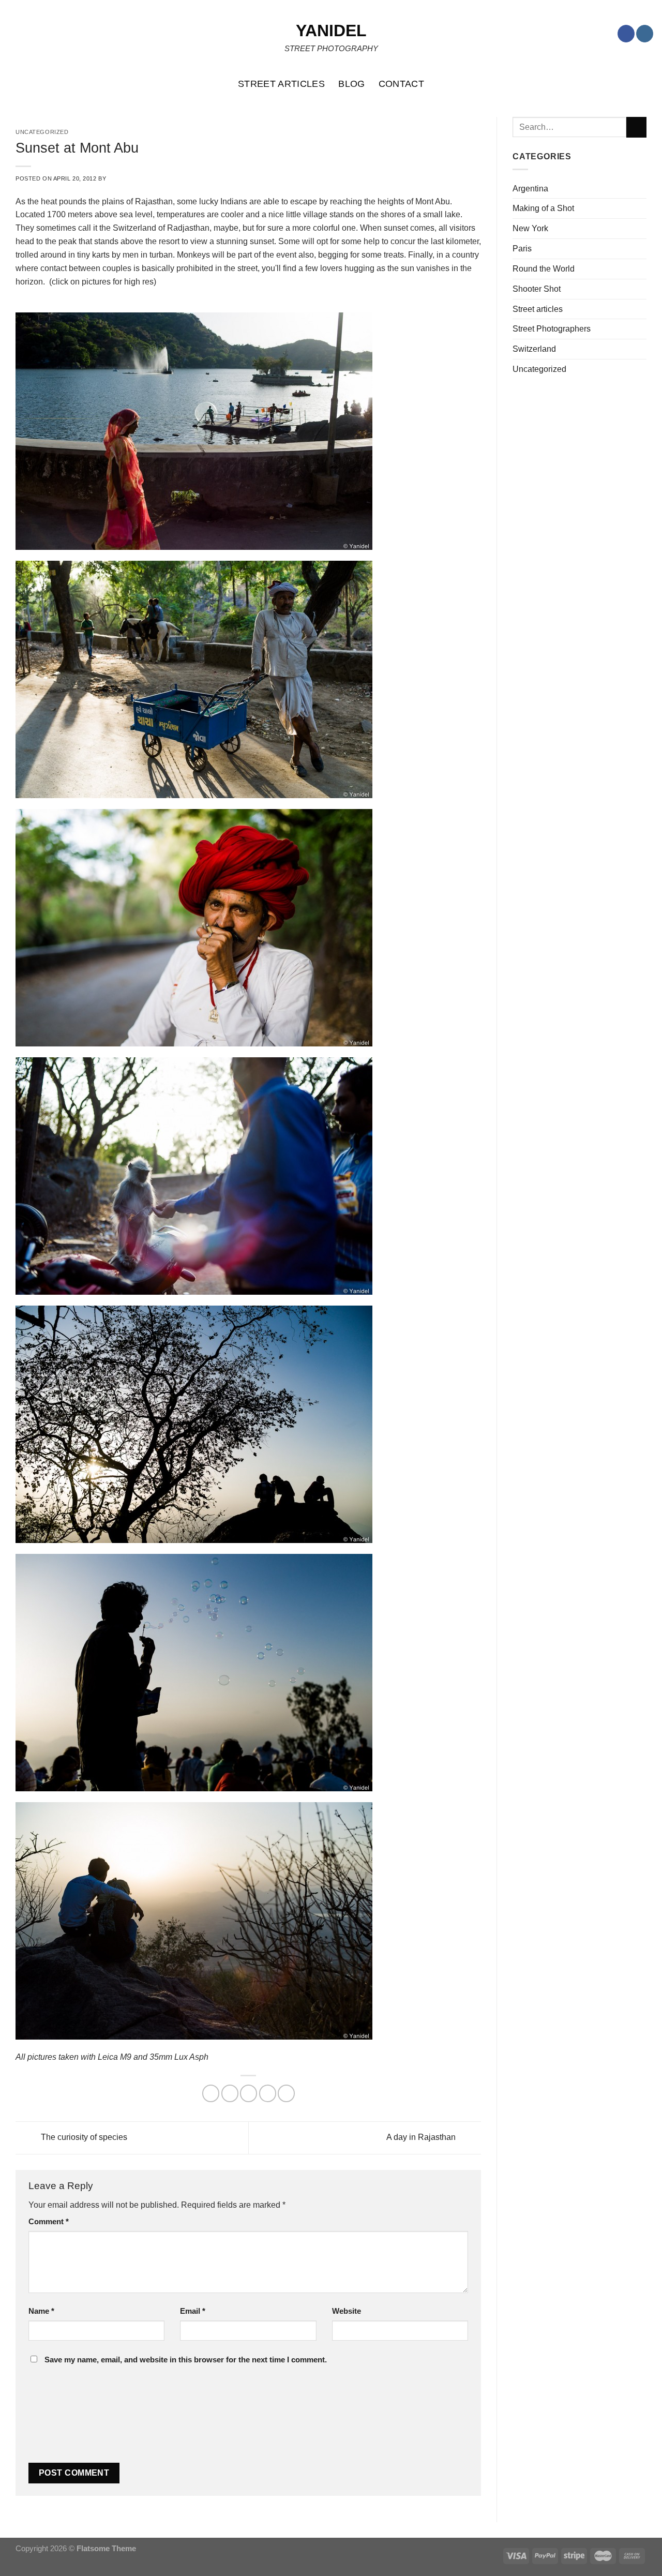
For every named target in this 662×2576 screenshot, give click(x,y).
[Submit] (636, 127)
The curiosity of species (83, 2137)
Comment (49, 2222)
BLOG (351, 84)
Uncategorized (539, 369)
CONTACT (402, 84)
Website (347, 2311)
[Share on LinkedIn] (286, 2093)
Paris (522, 248)
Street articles (538, 309)
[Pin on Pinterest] (268, 2093)
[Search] (649, 84)
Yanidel (331, 31)
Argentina (530, 188)
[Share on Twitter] (230, 2093)
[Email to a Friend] (249, 2093)
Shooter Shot (537, 289)
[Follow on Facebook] (626, 34)
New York (530, 228)
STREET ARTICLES (281, 84)
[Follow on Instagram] (645, 34)
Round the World (544, 268)
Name (41, 2311)
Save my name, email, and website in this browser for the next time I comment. (186, 2360)
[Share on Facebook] (211, 2093)
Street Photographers (552, 328)
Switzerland (534, 349)
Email (193, 2311)
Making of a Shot (543, 208)
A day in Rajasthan (422, 2137)
